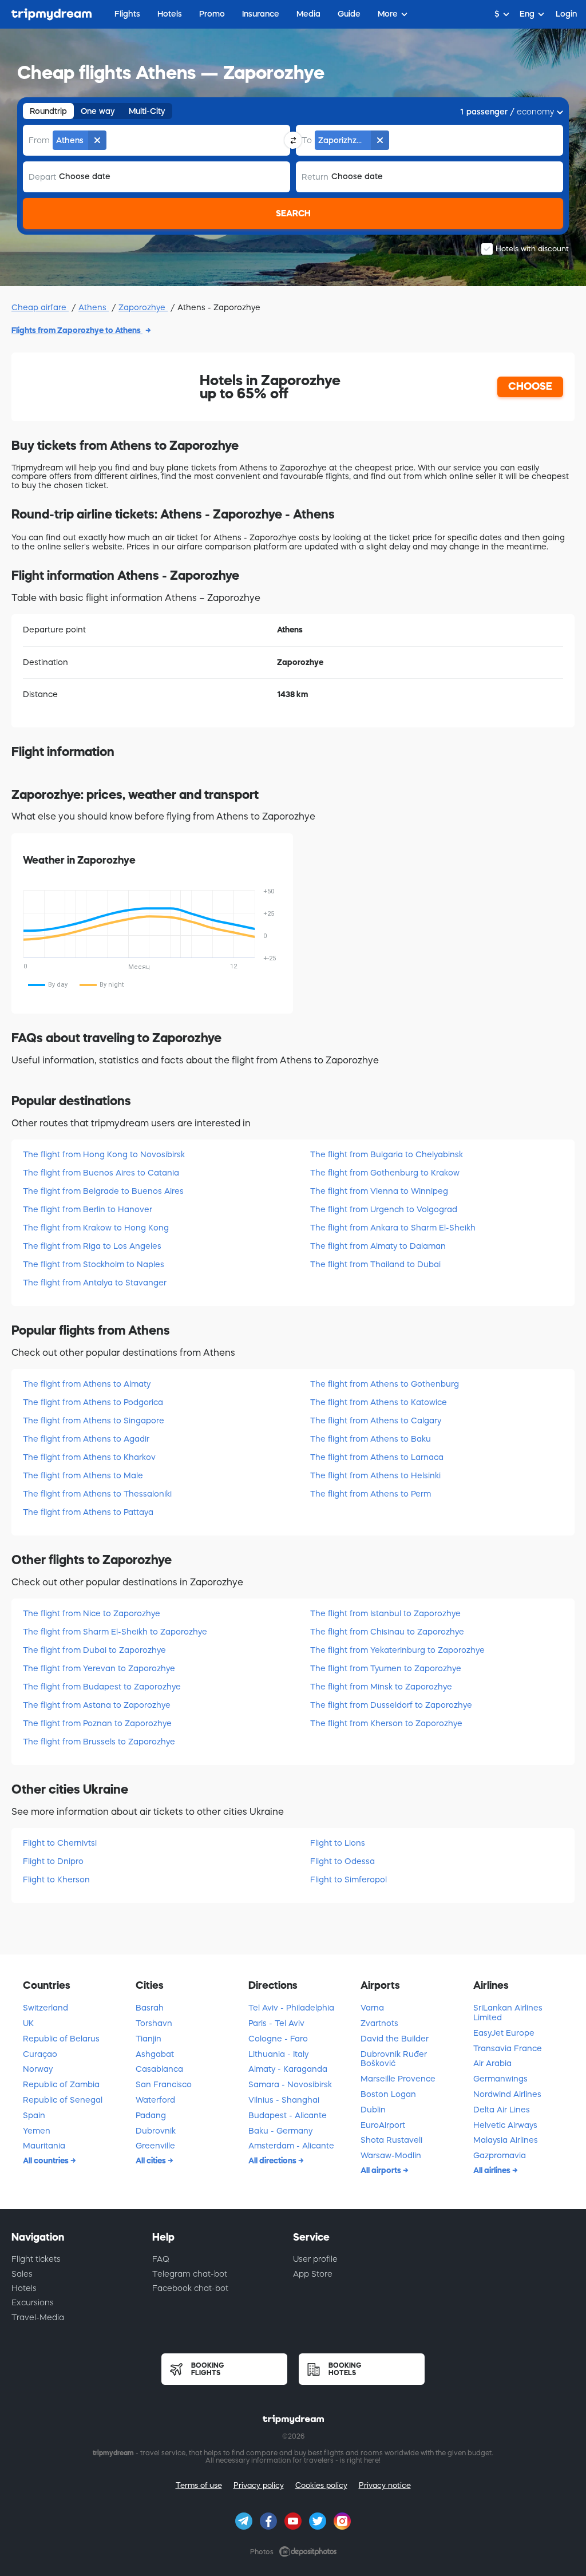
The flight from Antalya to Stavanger (95, 1283)
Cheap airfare (40, 307)
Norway (38, 2069)
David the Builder (395, 2039)
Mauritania (44, 2146)
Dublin (373, 2110)
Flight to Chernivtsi (60, 1843)
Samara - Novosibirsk (290, 2084)
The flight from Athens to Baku (371, 1439)
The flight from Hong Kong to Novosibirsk (104, 1154)
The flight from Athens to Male (83, 1475)
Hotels (24, 2288)
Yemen (37, 2131)
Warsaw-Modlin (391, 2155)
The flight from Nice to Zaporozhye (92, 1613)
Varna (372, 2008)
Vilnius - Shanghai (284, 2100)
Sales (22, 2274)
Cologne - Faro (278, 2039)
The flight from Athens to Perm (371, 1494)
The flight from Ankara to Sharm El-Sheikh (393, 1228)
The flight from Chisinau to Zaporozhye (387, 1632)
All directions (273, 2160)
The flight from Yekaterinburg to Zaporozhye (397, 1650)
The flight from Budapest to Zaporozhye (102, 1687)
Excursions (33, 2302)
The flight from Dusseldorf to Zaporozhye (391, 1705)
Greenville (155, 2146)
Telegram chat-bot (190, 2274)
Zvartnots (379, 2023)
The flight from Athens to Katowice (379, 1402)
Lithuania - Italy (278, 2054)
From (39, 140)
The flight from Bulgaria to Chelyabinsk (387, 1154)
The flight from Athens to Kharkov (89, 1457)
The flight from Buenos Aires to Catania (101, 1173)
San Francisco (164, 2084)
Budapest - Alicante (288, 2115)
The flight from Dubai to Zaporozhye (94, 1650)
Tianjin (149, 2039)
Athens (94, 307)
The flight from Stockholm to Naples (94, 1264)
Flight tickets (36, 2259)
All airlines (493, 2170)
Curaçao (40, 2054)
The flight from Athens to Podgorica (93, 1402)
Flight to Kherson (56, 1879)
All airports (382, 2170)
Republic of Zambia (61, 2084)
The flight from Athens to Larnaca (377, 1457)
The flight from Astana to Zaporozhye (97, 1705)
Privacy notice (385, 2485)
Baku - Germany (280, 2131)
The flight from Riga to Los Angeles (92, 1246)
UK (28, 2023)
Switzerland (45, 2008)
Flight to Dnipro (53, 1861)
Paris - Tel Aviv (276, 2023)
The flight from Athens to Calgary (376, 1420)
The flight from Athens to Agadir (86, 1439)
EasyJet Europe (504, 2033)
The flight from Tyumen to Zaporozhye (386, 1668)
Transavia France (508, 2048)
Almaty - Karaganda (288, 2069)
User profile (315, 2259)
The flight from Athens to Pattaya (88, 1512)
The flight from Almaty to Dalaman (378, 1246)
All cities (152, 2160)
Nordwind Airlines (507, 2094)
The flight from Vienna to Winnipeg (379, 1191)
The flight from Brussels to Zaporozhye (99, 1742)
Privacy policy (259, 2485)
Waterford (155, 2100)
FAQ (161, 2259)
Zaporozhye (143, 307)
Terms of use (199, 2485)
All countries (47, 2160)
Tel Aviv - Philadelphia (291, 2008)
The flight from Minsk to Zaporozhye (381, 1687)
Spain (34, 2115)
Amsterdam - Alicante (291, 2146)
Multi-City (147, 111)
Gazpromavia (500, 2155)
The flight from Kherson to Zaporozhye (386, 1723)
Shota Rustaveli (391, 2140)
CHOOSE (530, 386)
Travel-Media (38, 2317)
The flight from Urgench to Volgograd (384, 1209)
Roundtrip (48, 111)
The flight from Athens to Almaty (87, 1384)
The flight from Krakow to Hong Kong (96, 1228)
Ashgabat (155, 2054)
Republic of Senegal (63, 2100)
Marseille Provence (398, 2079)
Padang (151, 2115)
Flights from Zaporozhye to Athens (77, 330)
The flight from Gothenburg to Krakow (385, 1173)
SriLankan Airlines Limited (508, 2013)
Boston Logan (388, 2094)
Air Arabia (492, 2063)
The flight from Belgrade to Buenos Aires (103, 1191)
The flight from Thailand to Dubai (375, 1264)
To (307, 140)
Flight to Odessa (343, 1861)
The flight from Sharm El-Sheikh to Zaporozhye (115, 1632)
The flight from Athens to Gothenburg (385, 1384)
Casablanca (159, 2069)
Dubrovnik (156, 2131)
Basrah (150, 2008)
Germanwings (500, 2079)
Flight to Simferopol (349, 1879)
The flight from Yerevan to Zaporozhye (99, 1668)
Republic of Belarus (61, 2039)
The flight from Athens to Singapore (94, 1420)
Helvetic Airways (505, 2125)
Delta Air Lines (502, 2110)
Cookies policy (321, 2485)
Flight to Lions (338, 1843)
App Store (313, 2274)
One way (98, 111)
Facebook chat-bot (190, 2288)
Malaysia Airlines (506, 2140)
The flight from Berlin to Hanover (88, 1209)
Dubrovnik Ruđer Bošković (394, 2059)
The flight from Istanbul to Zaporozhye (385, 1613)
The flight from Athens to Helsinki (375, 1475)
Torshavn (154, 2023)
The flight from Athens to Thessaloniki (97, 1494)
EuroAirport (383, 2125)
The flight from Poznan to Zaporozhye (97, 1723)
